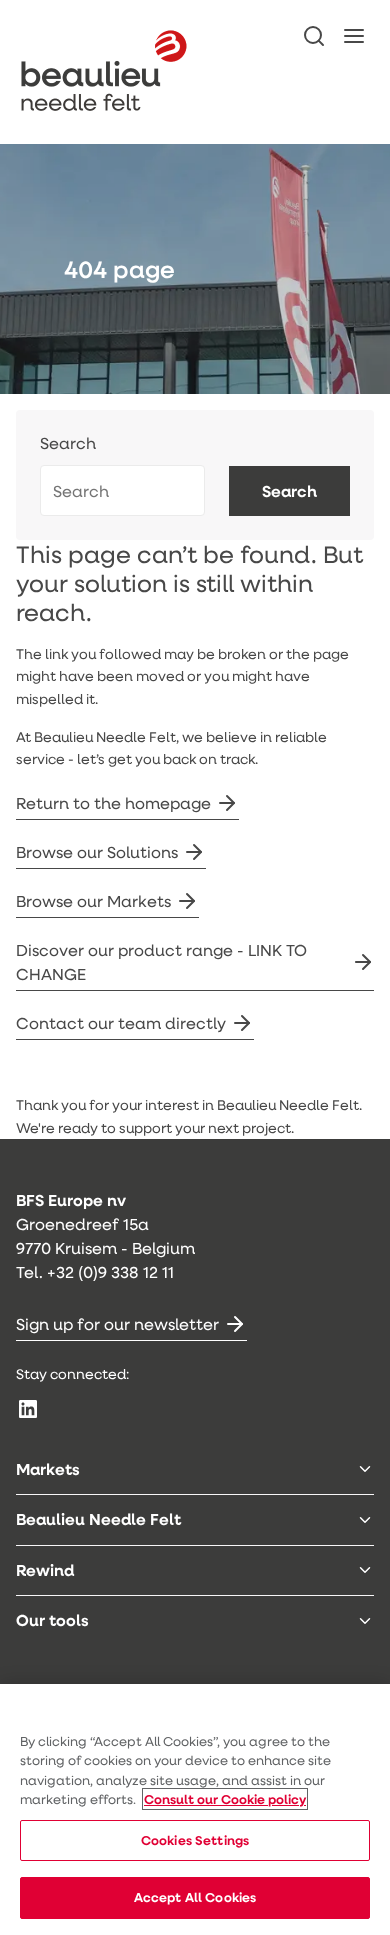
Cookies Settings (195, 1840)
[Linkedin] (28, 1409)
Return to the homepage (113, 802)
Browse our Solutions (97, 851)
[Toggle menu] (365, 1469)
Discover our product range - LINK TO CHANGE (161, 961)
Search (68, 443)
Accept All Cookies (195, 1897)
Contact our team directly (121, 1022)
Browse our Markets (93, 900)
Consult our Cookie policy (225, 1799)
